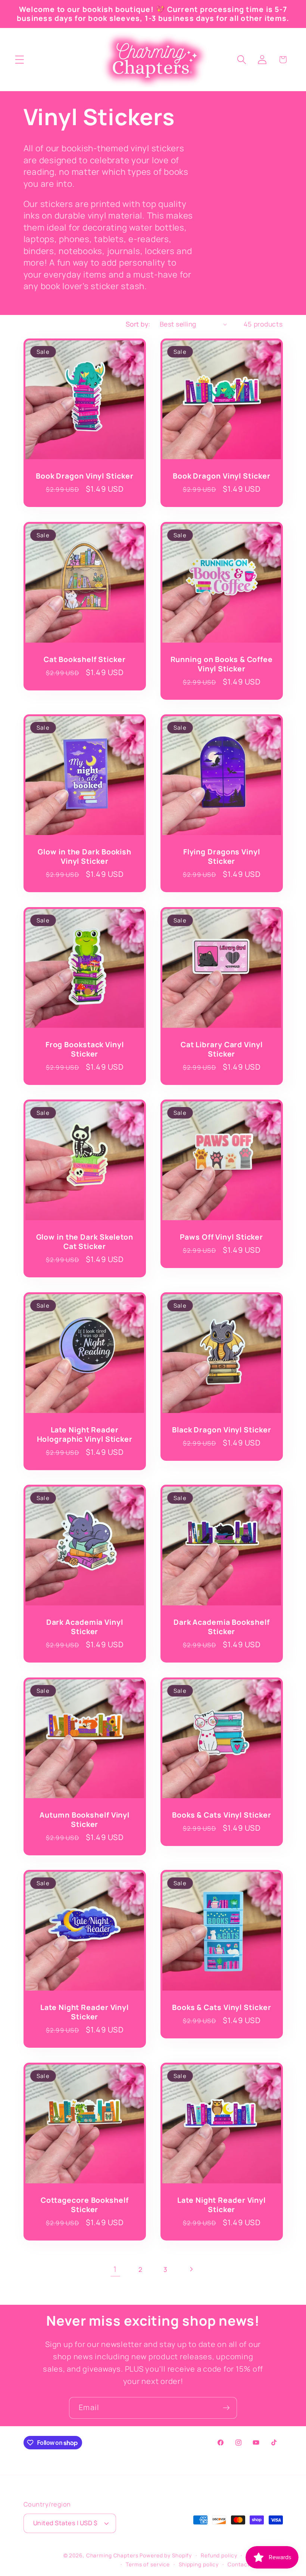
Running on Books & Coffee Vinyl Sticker (222, 664)
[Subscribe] (226, 2408)
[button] (20, 60)
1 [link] (115, 2269)
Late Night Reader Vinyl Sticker (85, 2012)
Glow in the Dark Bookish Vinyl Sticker (85, 857)
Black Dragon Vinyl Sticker (221, 1430)
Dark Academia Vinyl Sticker (84, 1627)
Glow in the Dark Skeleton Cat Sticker (85, 1242)
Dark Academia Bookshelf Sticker (222, 1627)
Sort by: (138, 324)
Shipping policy (199, 2564)
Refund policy (219, 2555)
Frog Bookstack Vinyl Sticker (84, 1049)
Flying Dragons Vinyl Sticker (222, 857)
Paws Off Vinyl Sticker (221, 1237)
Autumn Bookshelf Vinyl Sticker (85, 1820)
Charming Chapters (112, 2555)
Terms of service (148, 2564)
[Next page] (191, 2269)
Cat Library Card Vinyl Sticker (222, 1049)
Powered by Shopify (166, 2555)
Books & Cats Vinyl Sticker (221, 1815)
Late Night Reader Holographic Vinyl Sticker (85, 1434)
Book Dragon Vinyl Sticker (85, 476)
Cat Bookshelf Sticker (84, 659)
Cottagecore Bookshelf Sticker (84, 2205)
